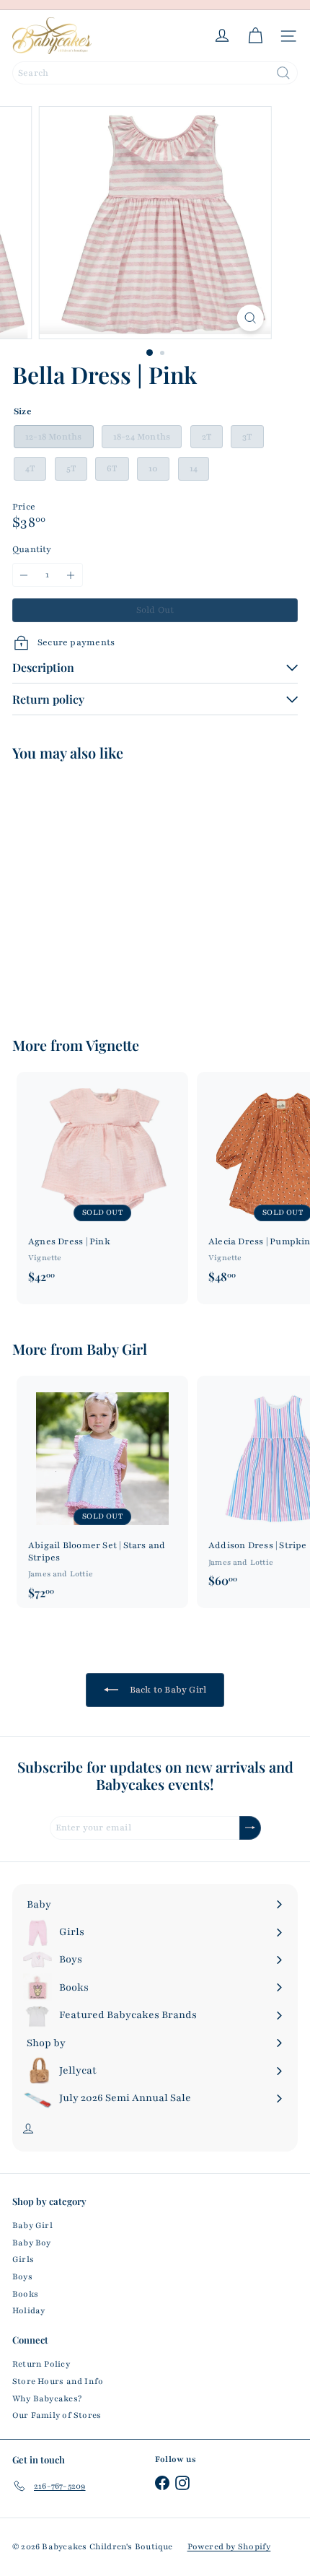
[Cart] (255, 36)
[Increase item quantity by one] (71, 575)
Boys (22, 2276)
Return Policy (41, 2364)
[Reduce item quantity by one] (24, 575)
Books (25, 2294)
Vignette (112, 1045)
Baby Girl (117, 1349)
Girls (23, 2259)
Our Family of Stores (57, 2415)
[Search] (283, 73)
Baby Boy (32, 2243)
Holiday (28, 2310)
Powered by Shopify (229, 2546)
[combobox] (155, 73)
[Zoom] (250, 318)
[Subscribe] (250, 1828)
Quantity (32, 549)
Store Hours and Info (58, 2381)
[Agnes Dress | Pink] (102, 1182)
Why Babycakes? (47, 2398)
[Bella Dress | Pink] (102, 890)
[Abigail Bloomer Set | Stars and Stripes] (102, 1492)
